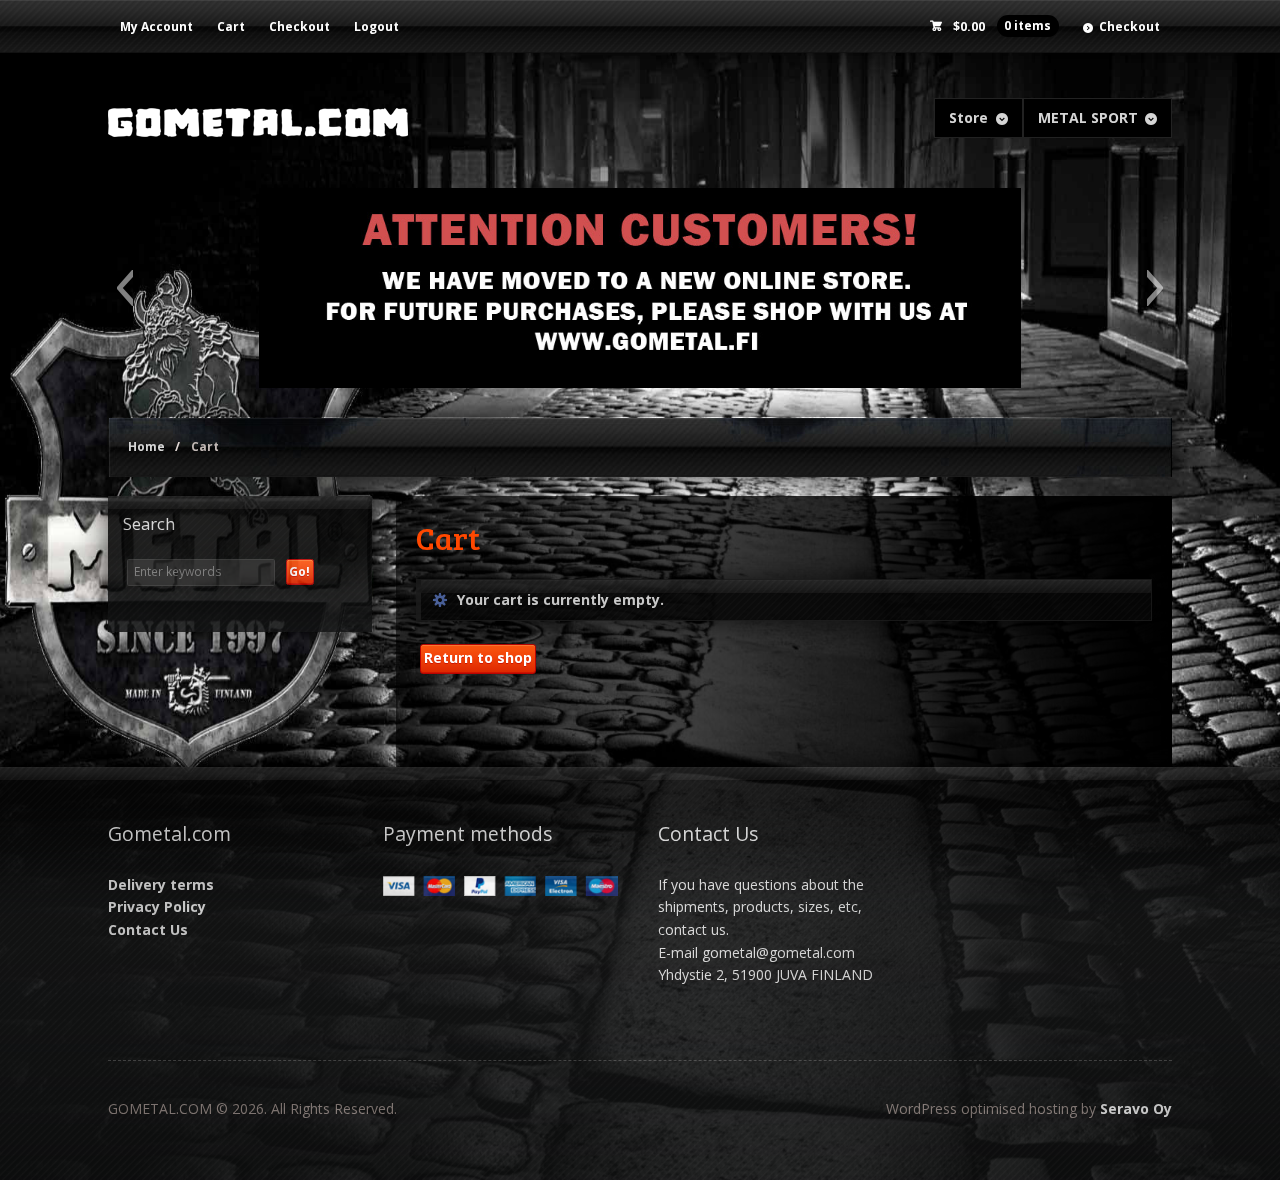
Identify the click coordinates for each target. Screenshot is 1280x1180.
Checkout (299, 26)
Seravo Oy (1136, 1108)
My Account (156, 26)
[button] (124, 288)
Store (968, 117)
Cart (231, 26)
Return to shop (478, 657)
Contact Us (148, 929)
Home (146, 446)
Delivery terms (161, 884)
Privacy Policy (157, 906)
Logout (376, 26)
